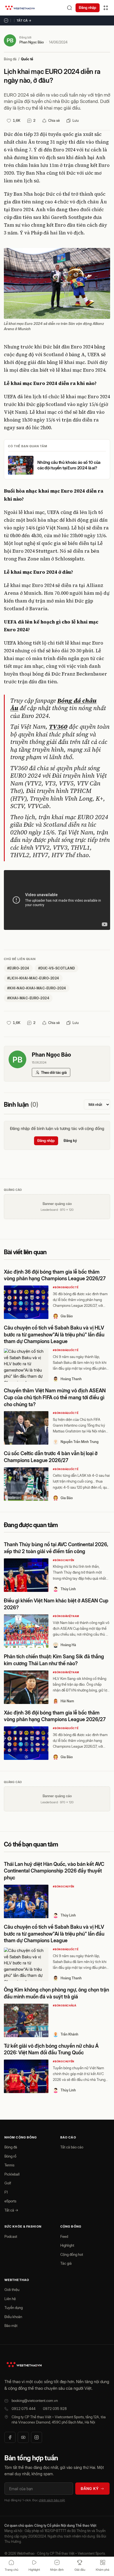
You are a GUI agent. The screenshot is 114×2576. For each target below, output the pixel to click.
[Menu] (106, 8)
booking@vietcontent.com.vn (35, 2401)
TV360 (58, 726)
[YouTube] (23, 2437)
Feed (64, 2236)
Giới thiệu (12, 2290)
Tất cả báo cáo (72, 2147)
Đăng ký (70, 1140)
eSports (10, 2201)
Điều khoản (13, 2317)
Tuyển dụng (14, 2308)
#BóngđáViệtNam (66, 1616)
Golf (8, 2183)
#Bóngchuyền (64, 1560)
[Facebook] (10, 2437)
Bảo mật (11, 2326)
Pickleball (12, 2174)
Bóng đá (10, 59)
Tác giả (66, 2263)
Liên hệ (10, 2299)
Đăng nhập (88, 7)
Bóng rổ (10, 2156)
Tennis (9, 2165)
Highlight (67, 2245)
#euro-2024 (18, 968)
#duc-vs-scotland (57, 968)
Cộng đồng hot (72, 2254)
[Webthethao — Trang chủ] (20, 8)
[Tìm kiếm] (69, 8)
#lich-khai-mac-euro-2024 (33, 978)
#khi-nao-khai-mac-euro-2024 (37, 988)
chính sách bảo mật (52, 2500)
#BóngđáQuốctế (66, 1287)
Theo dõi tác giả (54, 1072)
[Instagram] (37, 2437)
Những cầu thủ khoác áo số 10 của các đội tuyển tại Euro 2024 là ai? (69, 465)
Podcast (11, 2236)
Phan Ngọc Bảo (32, 42)
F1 (6, 2192)
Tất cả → (24, 20)
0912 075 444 (24, 2409)
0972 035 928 (55, 2409)
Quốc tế (27, 59)
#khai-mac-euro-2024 (28, 998)
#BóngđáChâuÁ (65, 2005)
